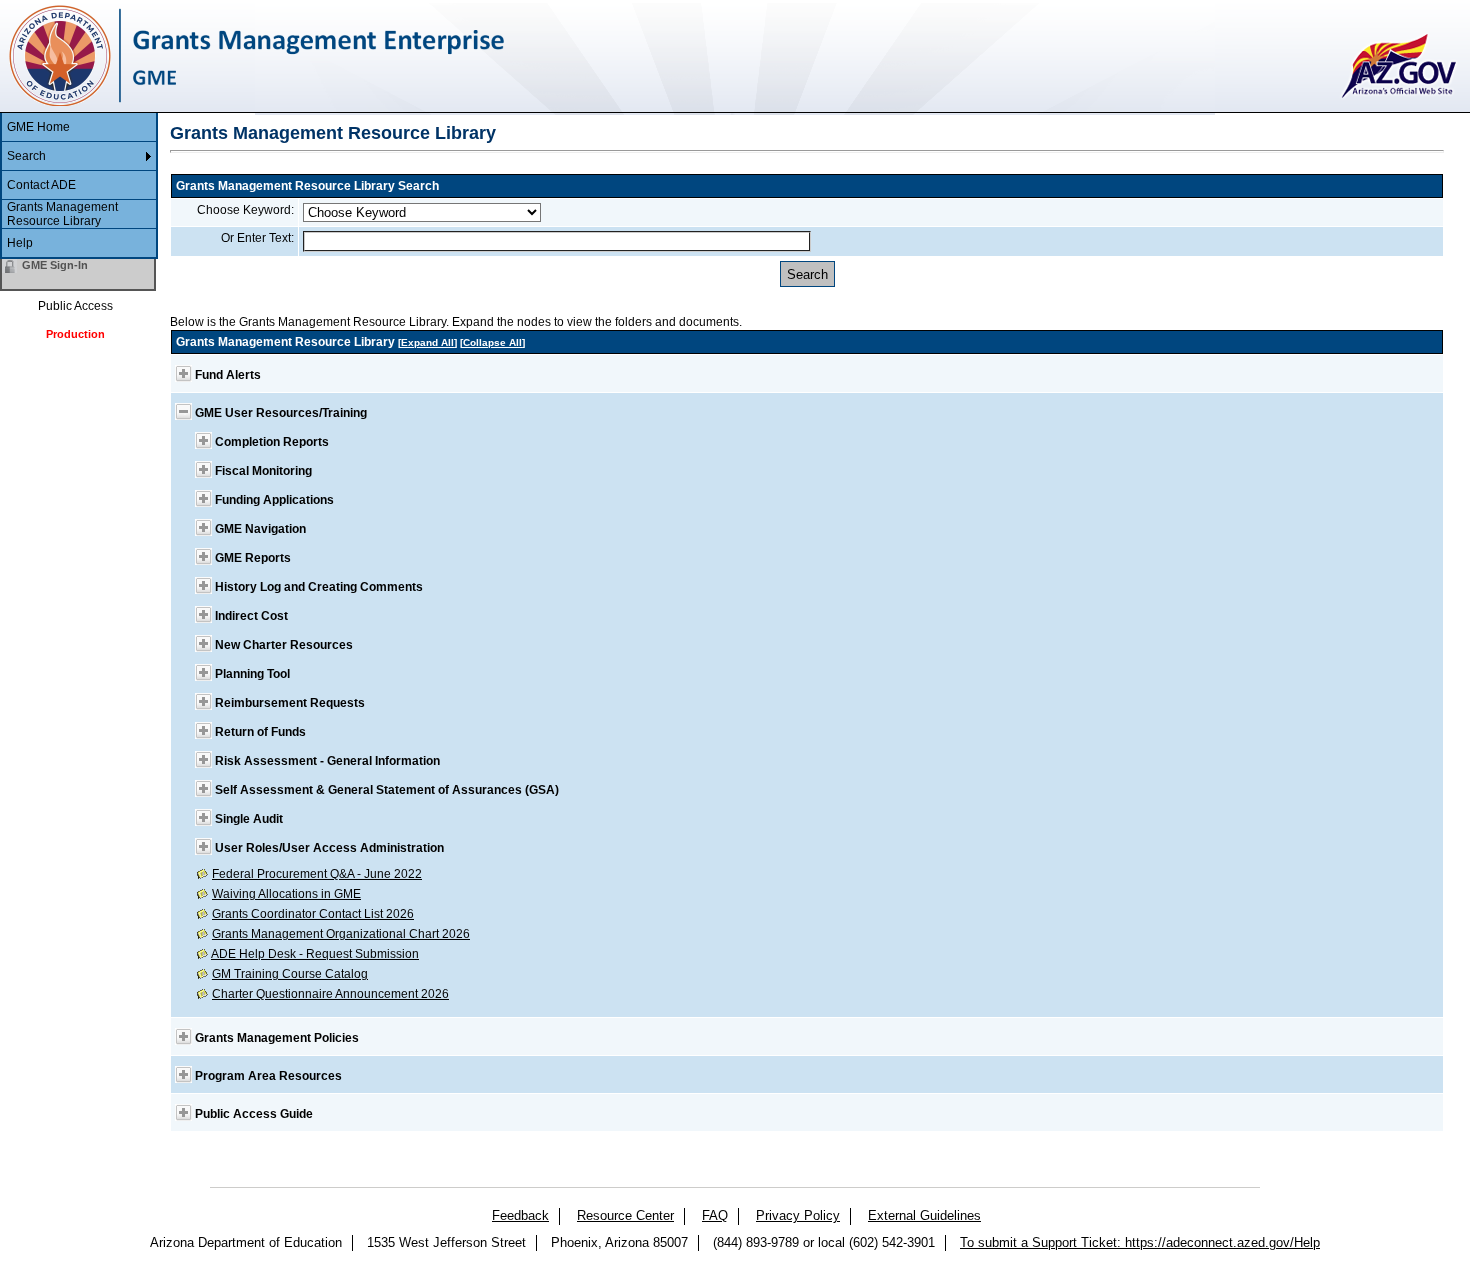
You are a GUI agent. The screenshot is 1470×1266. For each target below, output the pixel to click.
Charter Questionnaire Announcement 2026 (330, 994)
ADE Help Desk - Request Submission (315, 954)
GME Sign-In (55, 265)
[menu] (79, 186)
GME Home (38, 127)
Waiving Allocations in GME (286, 894)
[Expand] (183, 373)
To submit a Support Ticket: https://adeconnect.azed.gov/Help (1140, 1242)
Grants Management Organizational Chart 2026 (341, 934)
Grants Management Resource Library (62, 214)
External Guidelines (924, 1215)
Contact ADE (41, 185)
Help (20, 243)
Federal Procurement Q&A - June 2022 (317, 874)
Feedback (520, 1215)
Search (26, 156)
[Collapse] (183, 411)
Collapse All (492, 342)
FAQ (715, 1215)
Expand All (427, 342)
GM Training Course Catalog (290, 974)
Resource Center (625, 1215)
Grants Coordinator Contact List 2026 (313, 914)
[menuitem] (79, 127)
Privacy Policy (798, 1215)
